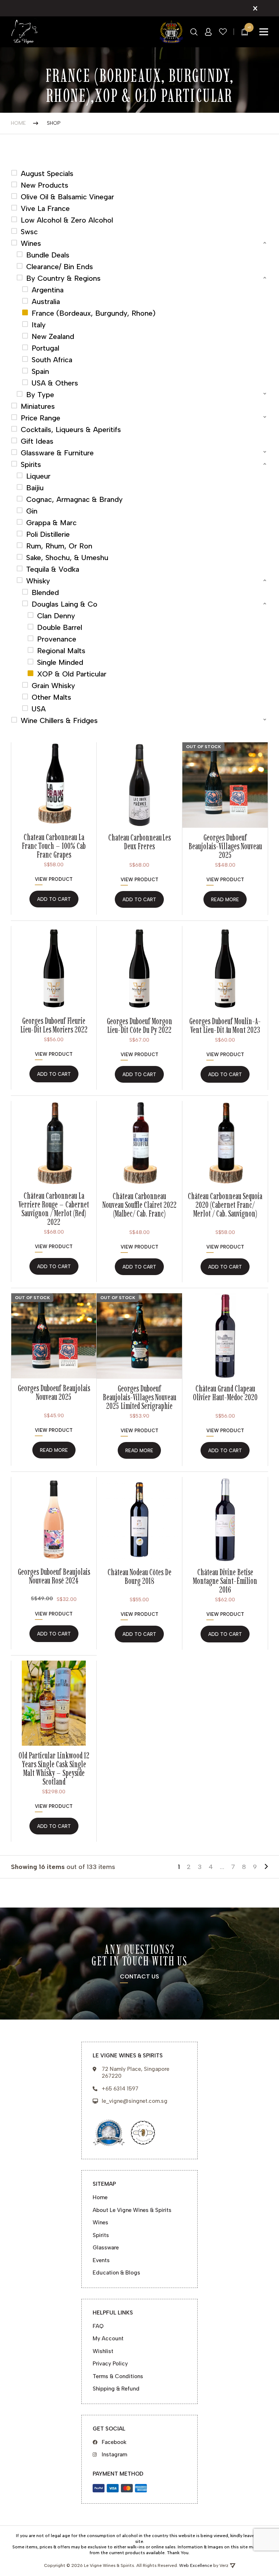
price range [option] (41, 418)
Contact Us (139, 1977)
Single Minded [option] (60, 662)
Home (18, 123)
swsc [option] (29, 232)
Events (101, 2260)
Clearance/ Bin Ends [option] (60, 267)
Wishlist (103, 2351)
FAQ (98, 2326)
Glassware (106, 2248)
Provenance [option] (57, 639)
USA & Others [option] (55, 383)
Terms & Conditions (118, 2376)
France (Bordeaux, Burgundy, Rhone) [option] (94, 313)
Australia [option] (46, 301)
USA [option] (39, 709)
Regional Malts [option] (61, 651)
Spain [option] (40, 371)
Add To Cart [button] (54, 899)
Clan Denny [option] (56, 616)
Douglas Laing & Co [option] (64, 604)
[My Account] (208, 32)
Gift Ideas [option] (37, 441)
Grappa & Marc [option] (51, 523)
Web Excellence (196, 2565)
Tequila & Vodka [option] (53, 569)
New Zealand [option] (53, 336)
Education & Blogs (116, 2273)
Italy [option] (39, 325)
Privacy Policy (110, 2364)
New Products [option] (45, 185)
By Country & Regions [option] (63, 278)
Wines (100, 2222)
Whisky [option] (38, 581)
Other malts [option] (51, 697)
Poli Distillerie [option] (48, 534)
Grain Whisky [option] (53, 686)
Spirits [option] (31, 464)
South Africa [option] (52, 360)
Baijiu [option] (35, 488)
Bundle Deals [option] (48, 255)
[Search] (194, 32)
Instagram (114, 2455)
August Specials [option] (47, 173)
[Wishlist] (223, 32)
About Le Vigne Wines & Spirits (132, 2210)
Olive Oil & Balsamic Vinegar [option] (67, 197)
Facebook (114, 2442)
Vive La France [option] (45, 208)
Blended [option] (45, 592)
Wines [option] (31, 243)
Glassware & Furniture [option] (57, 453)
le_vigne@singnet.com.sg (135, 2101)
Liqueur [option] (38, 476)
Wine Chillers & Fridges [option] (59, 720)
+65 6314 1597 (120, 2089)
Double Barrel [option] (60, 627)
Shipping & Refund (116, 2389)
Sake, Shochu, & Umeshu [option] (67, 558)
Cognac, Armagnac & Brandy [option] (74, 499)
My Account (108, 2339)
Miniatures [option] (38, 406)
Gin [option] (32, 511)
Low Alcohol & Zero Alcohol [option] (67, 220)
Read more (225, 900)
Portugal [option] (45, 348)
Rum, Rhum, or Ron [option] (59, 546)
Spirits (101, 2235)
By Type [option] (40, 395)
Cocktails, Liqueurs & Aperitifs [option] (71, 430)
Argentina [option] (48, 290)
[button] (139, 243)
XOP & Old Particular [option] (72, 674)
